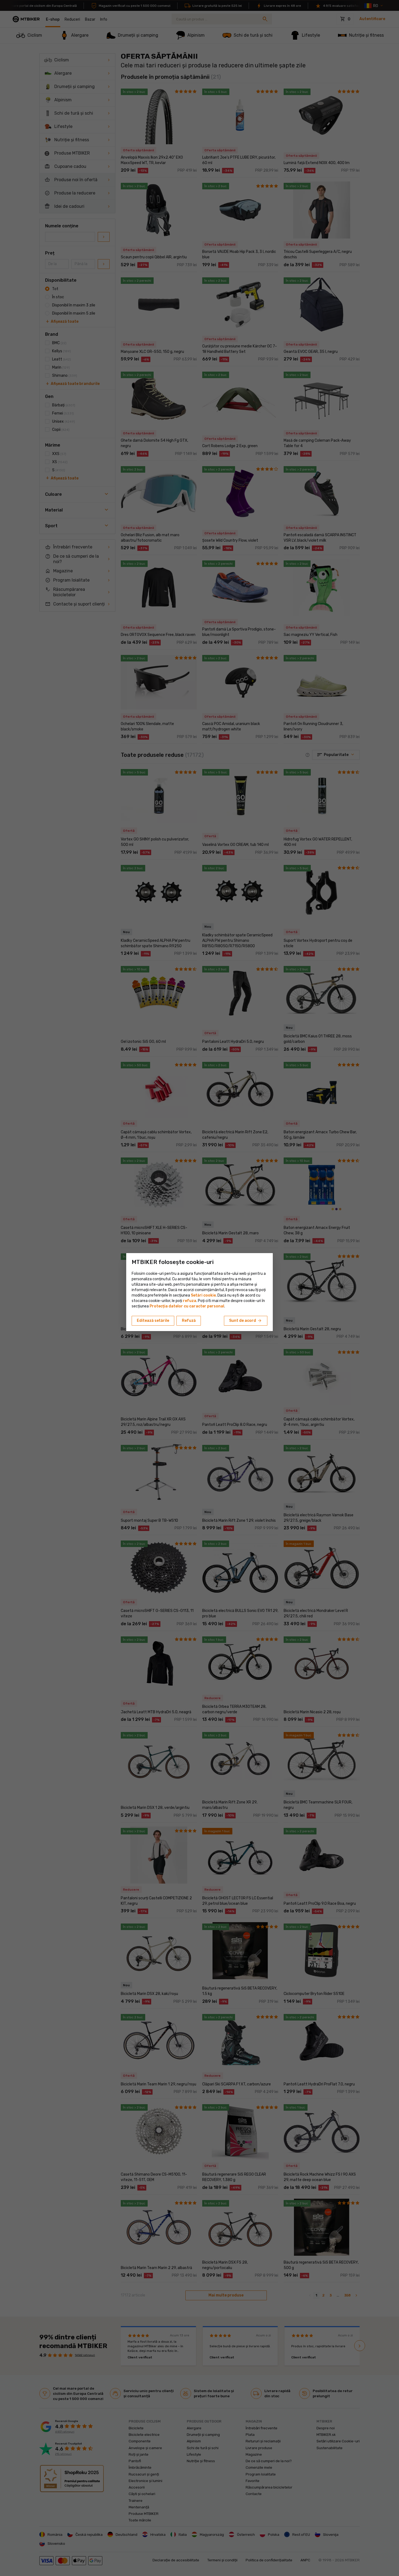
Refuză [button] (189, 1321)
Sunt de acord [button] (246, 1321)
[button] (190, 1301)
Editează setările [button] (153, 1321)
